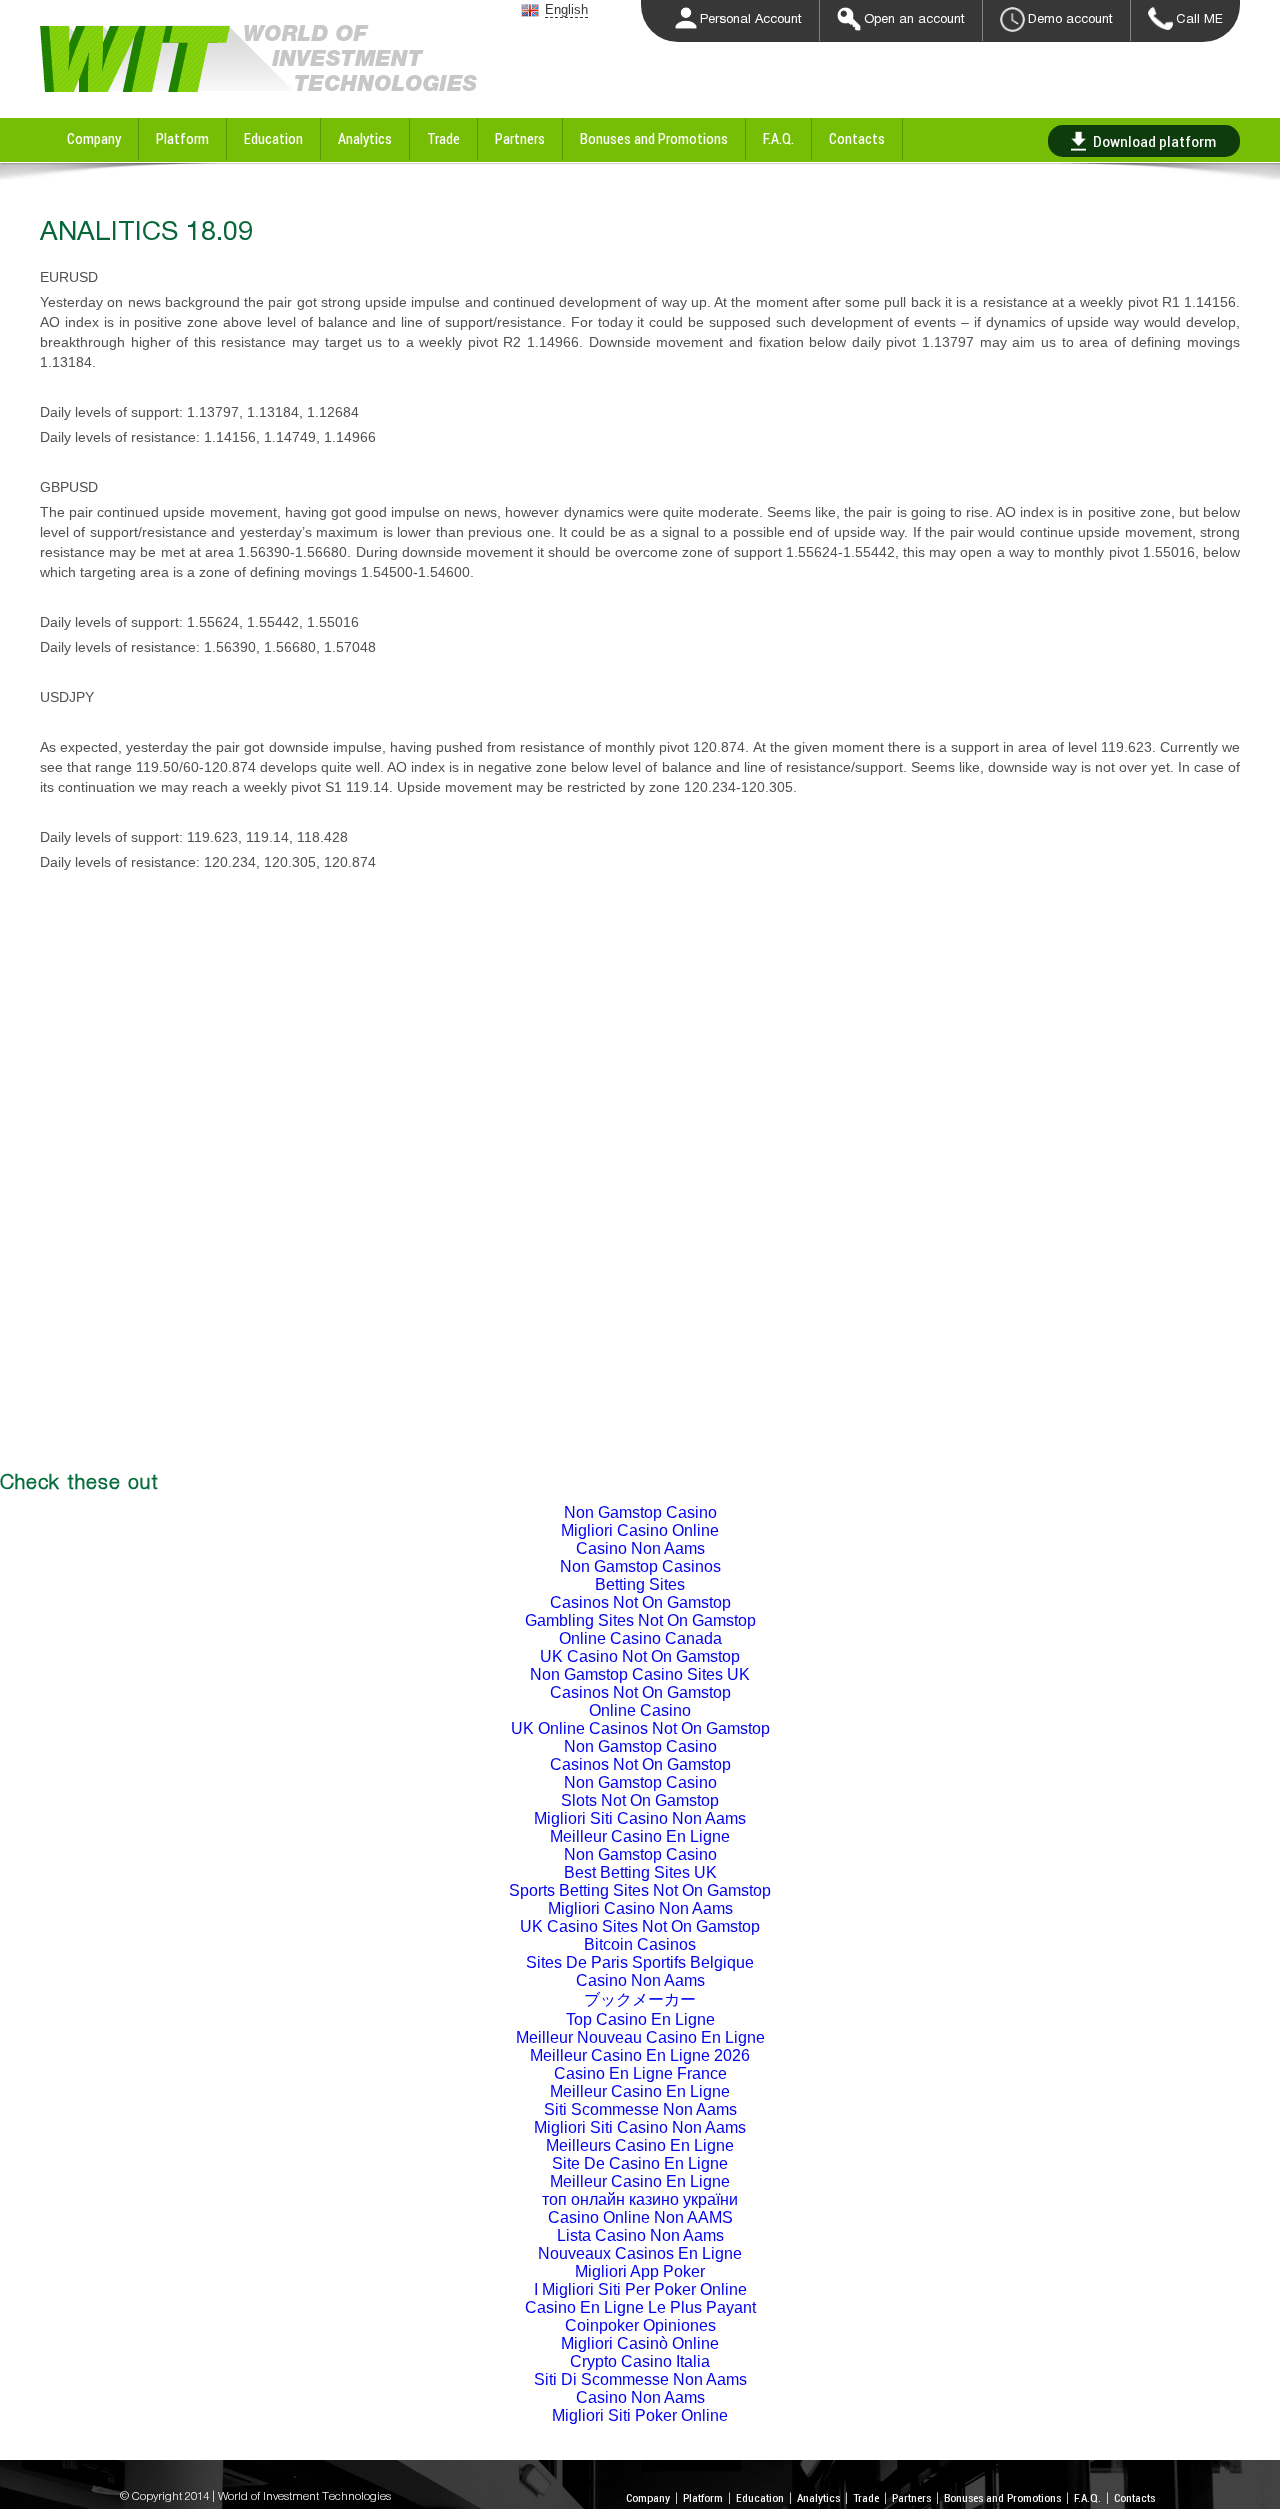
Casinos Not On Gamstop (640, 1602)
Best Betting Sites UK (640, 1872)
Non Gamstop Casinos (640, 1566)
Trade (443, 138)
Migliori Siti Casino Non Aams (640, 1818)
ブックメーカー (640, 1999)
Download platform (1154, 141)
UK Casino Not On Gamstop (640, 1656)
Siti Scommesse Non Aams (640, 2109)
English (566, 9)
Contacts (857, 138)
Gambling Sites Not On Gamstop (640, 1620)
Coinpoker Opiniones (640, 2325)
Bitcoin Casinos (640, 1944)
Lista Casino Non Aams (640, 2235)
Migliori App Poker (640, 2271)
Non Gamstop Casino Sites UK (640, 1674)
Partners (520, 138)
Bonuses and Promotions (654, 138)
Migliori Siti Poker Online (640, 2415)
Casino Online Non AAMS (640, 2217)
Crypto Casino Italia (640, 2361)
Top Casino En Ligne (640, 2019)
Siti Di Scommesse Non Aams (640, 2379)
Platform (182, 138)
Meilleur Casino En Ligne (640, 1836)
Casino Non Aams (640, 1548)
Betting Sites (640, 1584)
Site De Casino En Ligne (640, 2163)
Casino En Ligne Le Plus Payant (640, 2307)
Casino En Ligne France (640, 2073)
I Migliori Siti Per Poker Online (640, 2289)
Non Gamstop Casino (640, 1512)
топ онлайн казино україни (640, 2199)
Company (94, 138)
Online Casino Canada (640, 1638)
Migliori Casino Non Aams (640, 1908)
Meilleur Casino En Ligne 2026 (640, 2055)
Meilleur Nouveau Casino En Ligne (640, 2037)
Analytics (365, 138)
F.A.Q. (778, 138)
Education (273, 138)
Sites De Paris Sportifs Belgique (640, 1962)
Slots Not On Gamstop (640, 1800)
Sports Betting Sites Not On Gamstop (640, 1890)
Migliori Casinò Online (640, 2343)
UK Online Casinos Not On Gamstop (640, 1728)
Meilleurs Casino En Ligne (640, 2145)
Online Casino (640, 1710)
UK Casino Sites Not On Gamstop (640, 1926)
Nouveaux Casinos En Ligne (640, 2253)
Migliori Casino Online (640, 1530)
